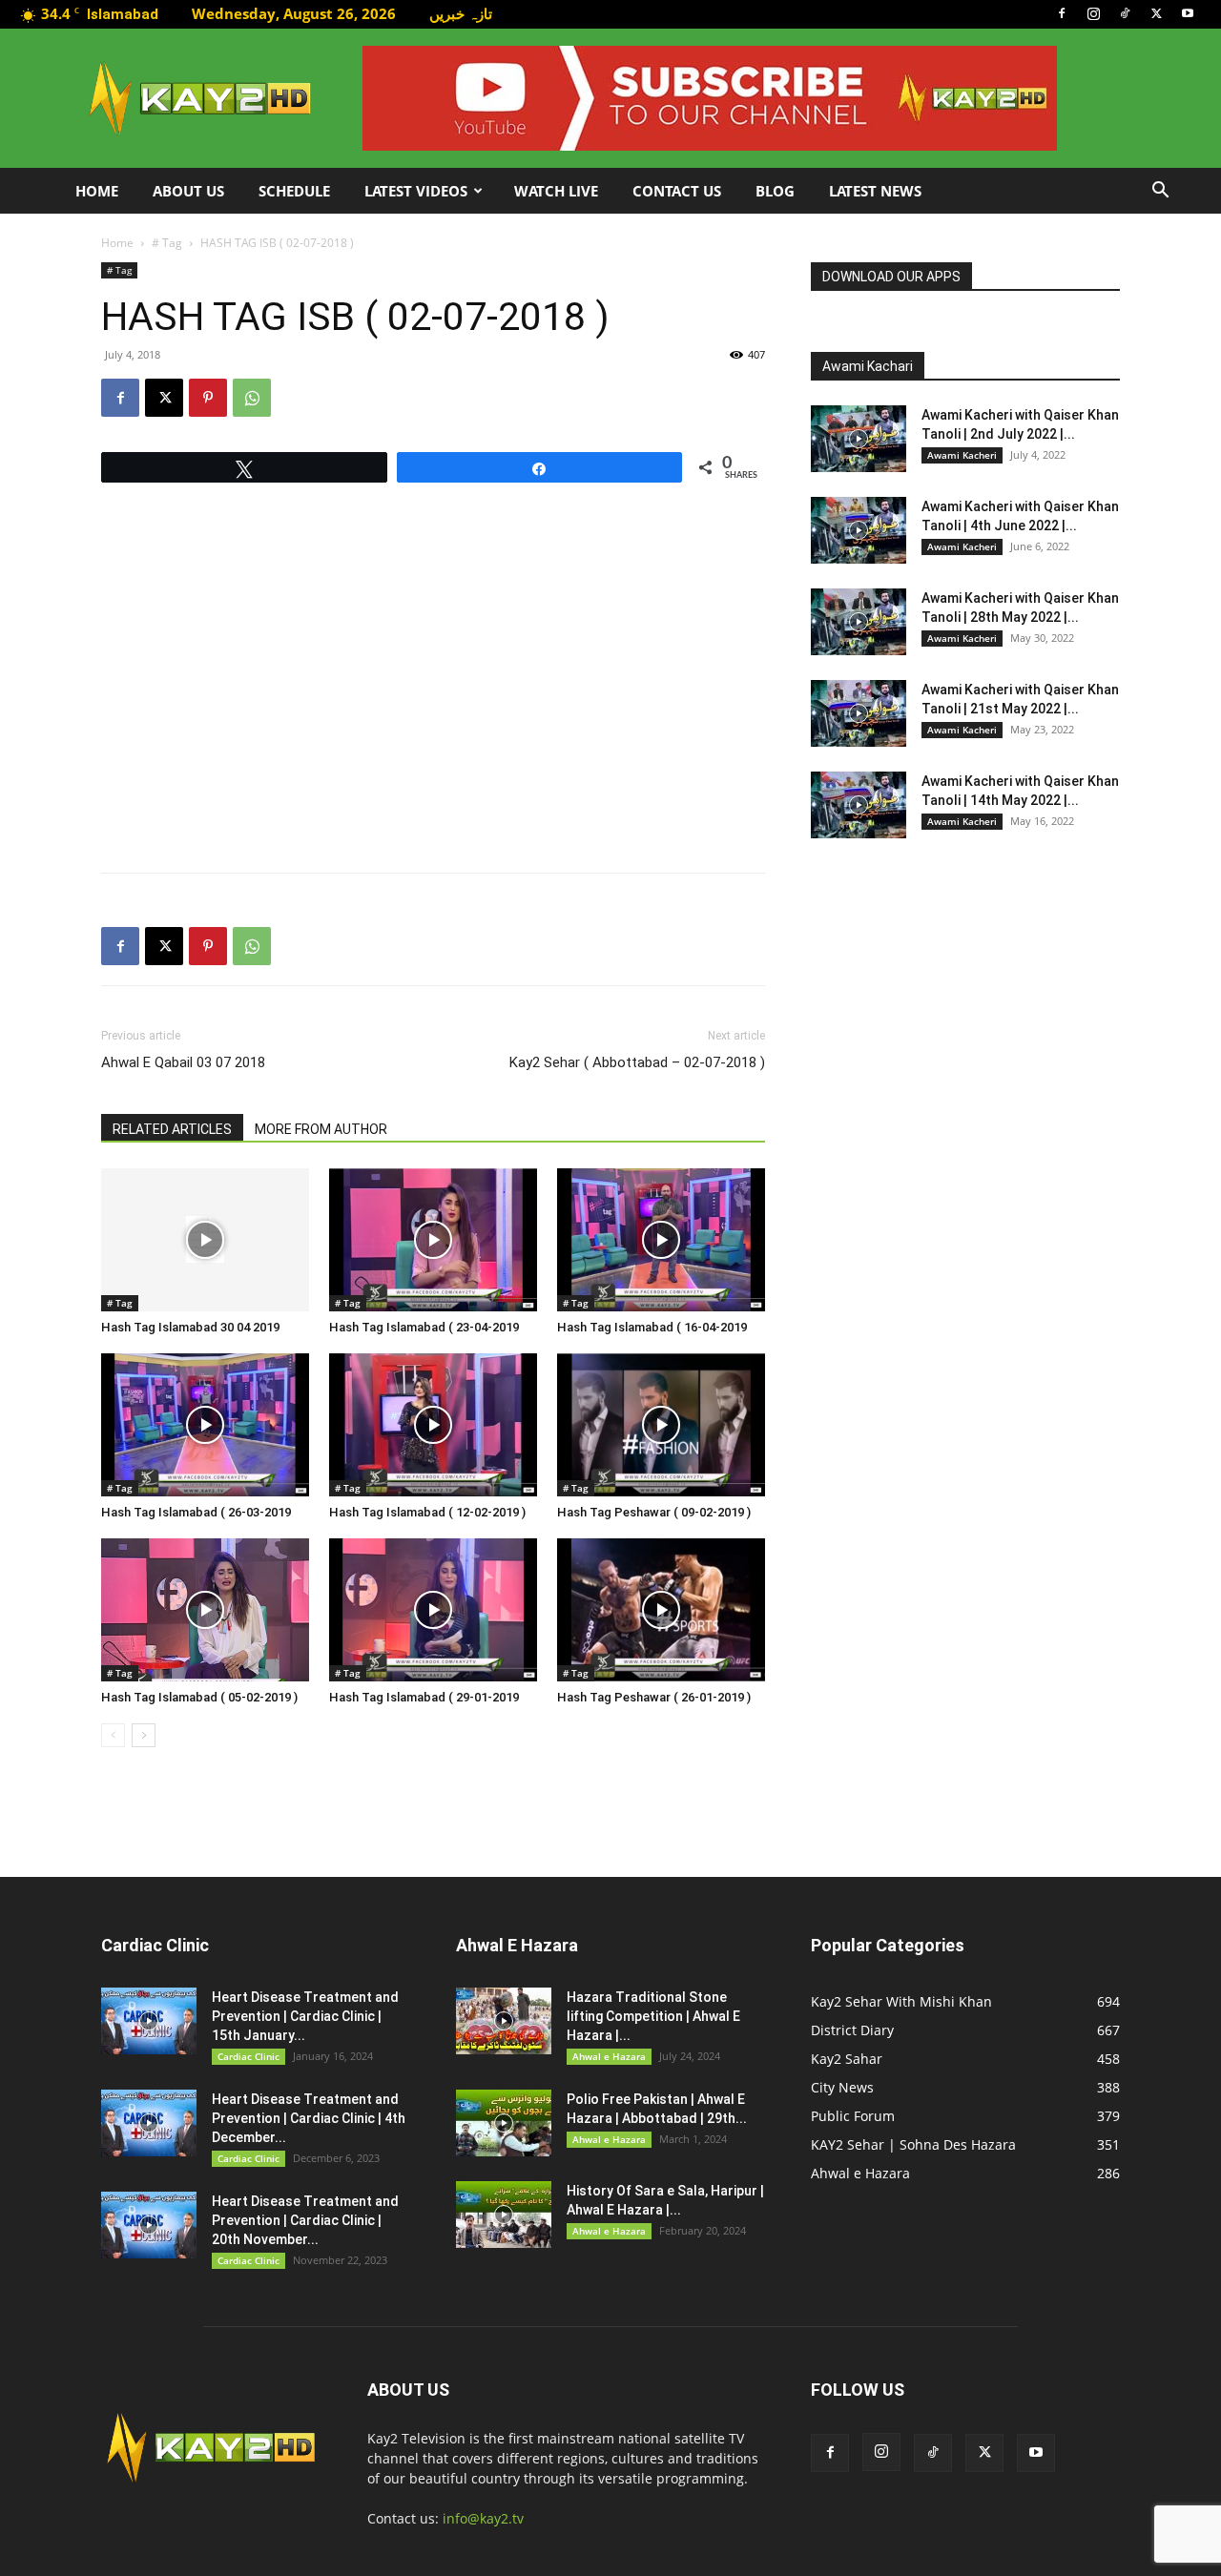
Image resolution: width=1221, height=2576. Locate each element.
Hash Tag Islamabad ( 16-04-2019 (652, 1327)
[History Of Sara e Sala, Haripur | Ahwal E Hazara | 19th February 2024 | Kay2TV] (504, 2215)
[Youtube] (1188, 13)
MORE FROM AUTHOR (321, 1129)
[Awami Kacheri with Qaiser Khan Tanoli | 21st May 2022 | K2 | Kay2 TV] (859, 713)
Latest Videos (416, 191)
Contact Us (677, 191)
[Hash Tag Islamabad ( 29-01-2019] (433, 1610)
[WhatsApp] (252, 398)
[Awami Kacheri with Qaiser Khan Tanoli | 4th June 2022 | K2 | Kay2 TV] (859, 530)
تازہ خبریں (461, 13)
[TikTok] (1125, 13)
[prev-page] (113, 1735)
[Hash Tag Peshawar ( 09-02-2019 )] (661, 1425)
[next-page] (144, 1735)
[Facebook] (1062, 13)
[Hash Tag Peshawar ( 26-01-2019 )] (661, 1610)
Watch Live (556, 191)
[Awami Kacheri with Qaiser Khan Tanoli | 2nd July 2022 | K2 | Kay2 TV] (859, 439)
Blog (775, 191)
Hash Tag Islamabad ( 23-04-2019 (424, 1327)
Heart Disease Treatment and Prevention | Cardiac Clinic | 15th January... (305, 2016)
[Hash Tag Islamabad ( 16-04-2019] (661, 1240)
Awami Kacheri (962, 455)
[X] (1156, 13)
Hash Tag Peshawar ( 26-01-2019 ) (654, 1697)
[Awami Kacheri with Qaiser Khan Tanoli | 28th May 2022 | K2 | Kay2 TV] (859, 622)
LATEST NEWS (875, 191)
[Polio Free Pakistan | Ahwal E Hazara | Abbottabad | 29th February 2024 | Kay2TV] (504, 2123)
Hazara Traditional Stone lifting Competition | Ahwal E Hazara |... (653, 2016)
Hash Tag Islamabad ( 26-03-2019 (196, 1512)
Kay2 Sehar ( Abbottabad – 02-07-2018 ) (637, 1062)
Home (97, 191)
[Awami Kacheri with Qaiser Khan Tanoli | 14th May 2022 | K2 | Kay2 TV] (859, 805)
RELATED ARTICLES (172, 1129)
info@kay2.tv (483, 2518)
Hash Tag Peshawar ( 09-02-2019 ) (654, 1512)
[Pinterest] (208, 398)
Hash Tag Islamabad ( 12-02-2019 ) (427, 1512)
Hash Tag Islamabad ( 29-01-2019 (424, 1697)
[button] (1160, 192)
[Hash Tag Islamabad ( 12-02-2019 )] (433, 1425)
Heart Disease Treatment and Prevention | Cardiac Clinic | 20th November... (305, 2220)
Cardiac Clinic (248, 2056)
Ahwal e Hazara (609, 2056)
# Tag (167, 243)
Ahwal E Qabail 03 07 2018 (183, 1062)
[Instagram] (1093, 13)
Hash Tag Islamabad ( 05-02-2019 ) (199, 1697)
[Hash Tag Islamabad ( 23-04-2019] (433, 1240)
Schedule (294, 191)
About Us (188, 191)
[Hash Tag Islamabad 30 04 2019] (205, 1240)
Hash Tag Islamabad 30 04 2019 (190, 1327)
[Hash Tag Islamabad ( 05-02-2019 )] (205, 1610)
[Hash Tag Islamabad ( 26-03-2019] (205, 1425)
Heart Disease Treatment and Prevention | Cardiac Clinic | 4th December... (309, 2118)
